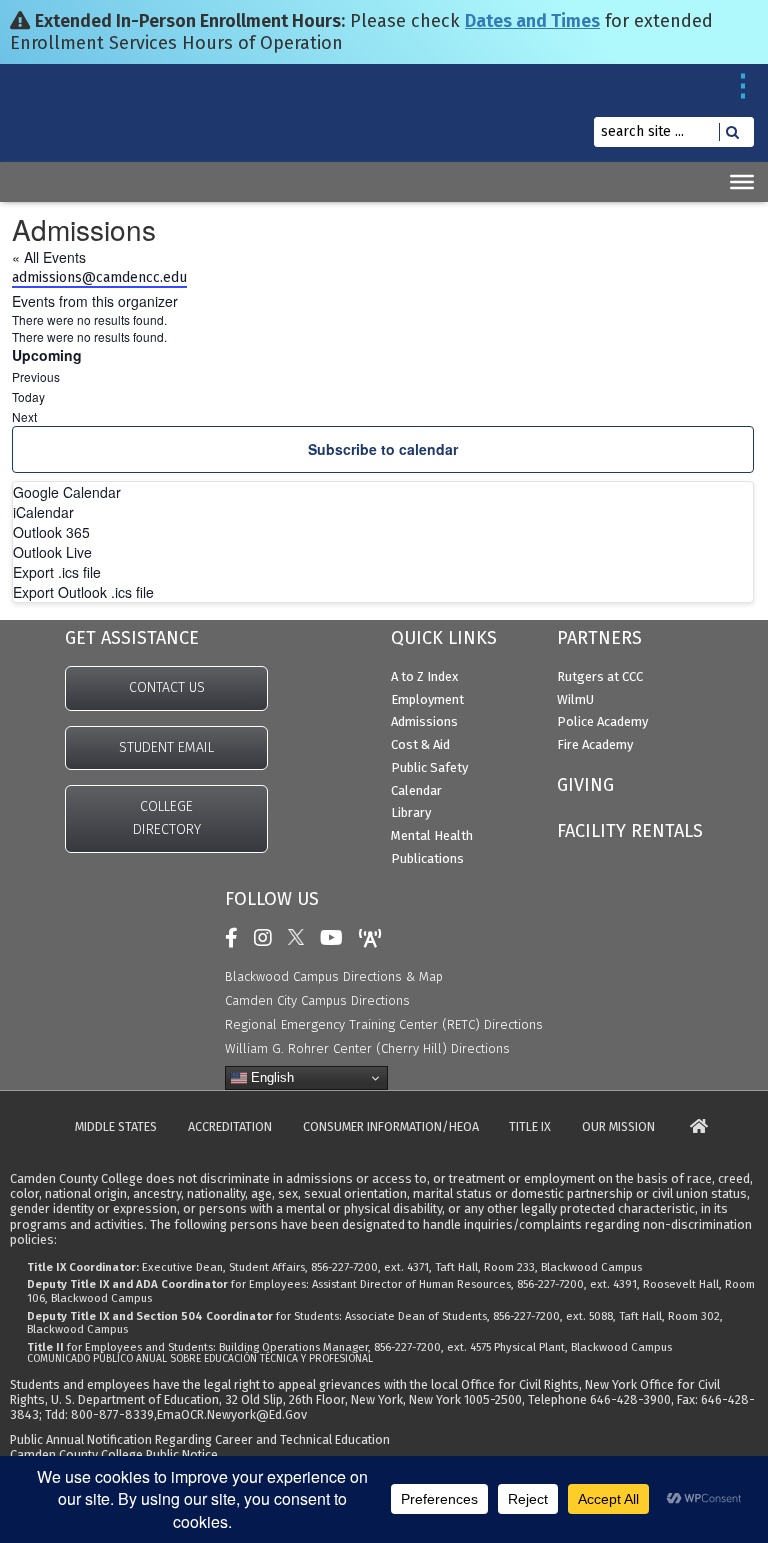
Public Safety (429, 767)
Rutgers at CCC (600, 676)
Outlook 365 (51, 532)
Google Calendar (67, 492)
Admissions (424, 721)
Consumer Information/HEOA (391, 1127)
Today (28, 396)
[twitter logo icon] (301, 938)
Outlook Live (52, 552)
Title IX (530, 1127)
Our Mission (618, 1127)
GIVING (585, 785)
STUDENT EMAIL (166, 747)
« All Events (49, 257)
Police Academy (602, 721)
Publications (427, 858)
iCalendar (43, 512)
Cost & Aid (420, 744)
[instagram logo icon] (268, 938)
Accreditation (230, 1127)
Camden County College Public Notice (114, 1454)
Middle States (116, 1127)
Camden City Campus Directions (317, 1000)
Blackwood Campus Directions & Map (334, 976)
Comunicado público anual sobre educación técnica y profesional (200, 1359)
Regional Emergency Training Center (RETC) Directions (384, 1024)
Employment (427, 699)
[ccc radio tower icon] (375, 938)
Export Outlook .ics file (83, 592)
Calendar (416, 790)
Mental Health (432, 835)
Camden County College (62, 128)
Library (411, 812)
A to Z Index (424, 676)
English (270, 1077)
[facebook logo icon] (236, 938)
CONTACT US (167, 687)
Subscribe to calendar (383, 449)
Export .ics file (57, 572)
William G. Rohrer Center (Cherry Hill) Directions (367, 1048)
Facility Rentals (630, 831)
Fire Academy (595, 744)
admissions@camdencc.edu (99, 277)
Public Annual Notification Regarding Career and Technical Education (200, 1439)
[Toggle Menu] (742, 182)
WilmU (575, 699)
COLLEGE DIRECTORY (167, 818)
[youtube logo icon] (336, 938)
